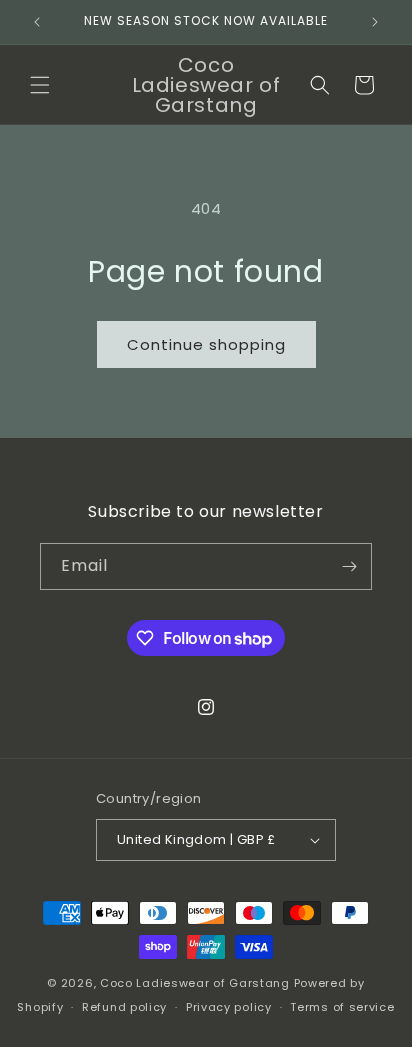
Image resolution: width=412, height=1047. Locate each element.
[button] (40, 85)
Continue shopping (206, 344)
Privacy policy (229, 1007)
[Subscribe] (349, 566)
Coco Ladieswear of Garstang (195, 983)
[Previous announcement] (37, 22)
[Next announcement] (375, 22)
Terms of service (342, 1007)
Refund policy (124, 1007)
